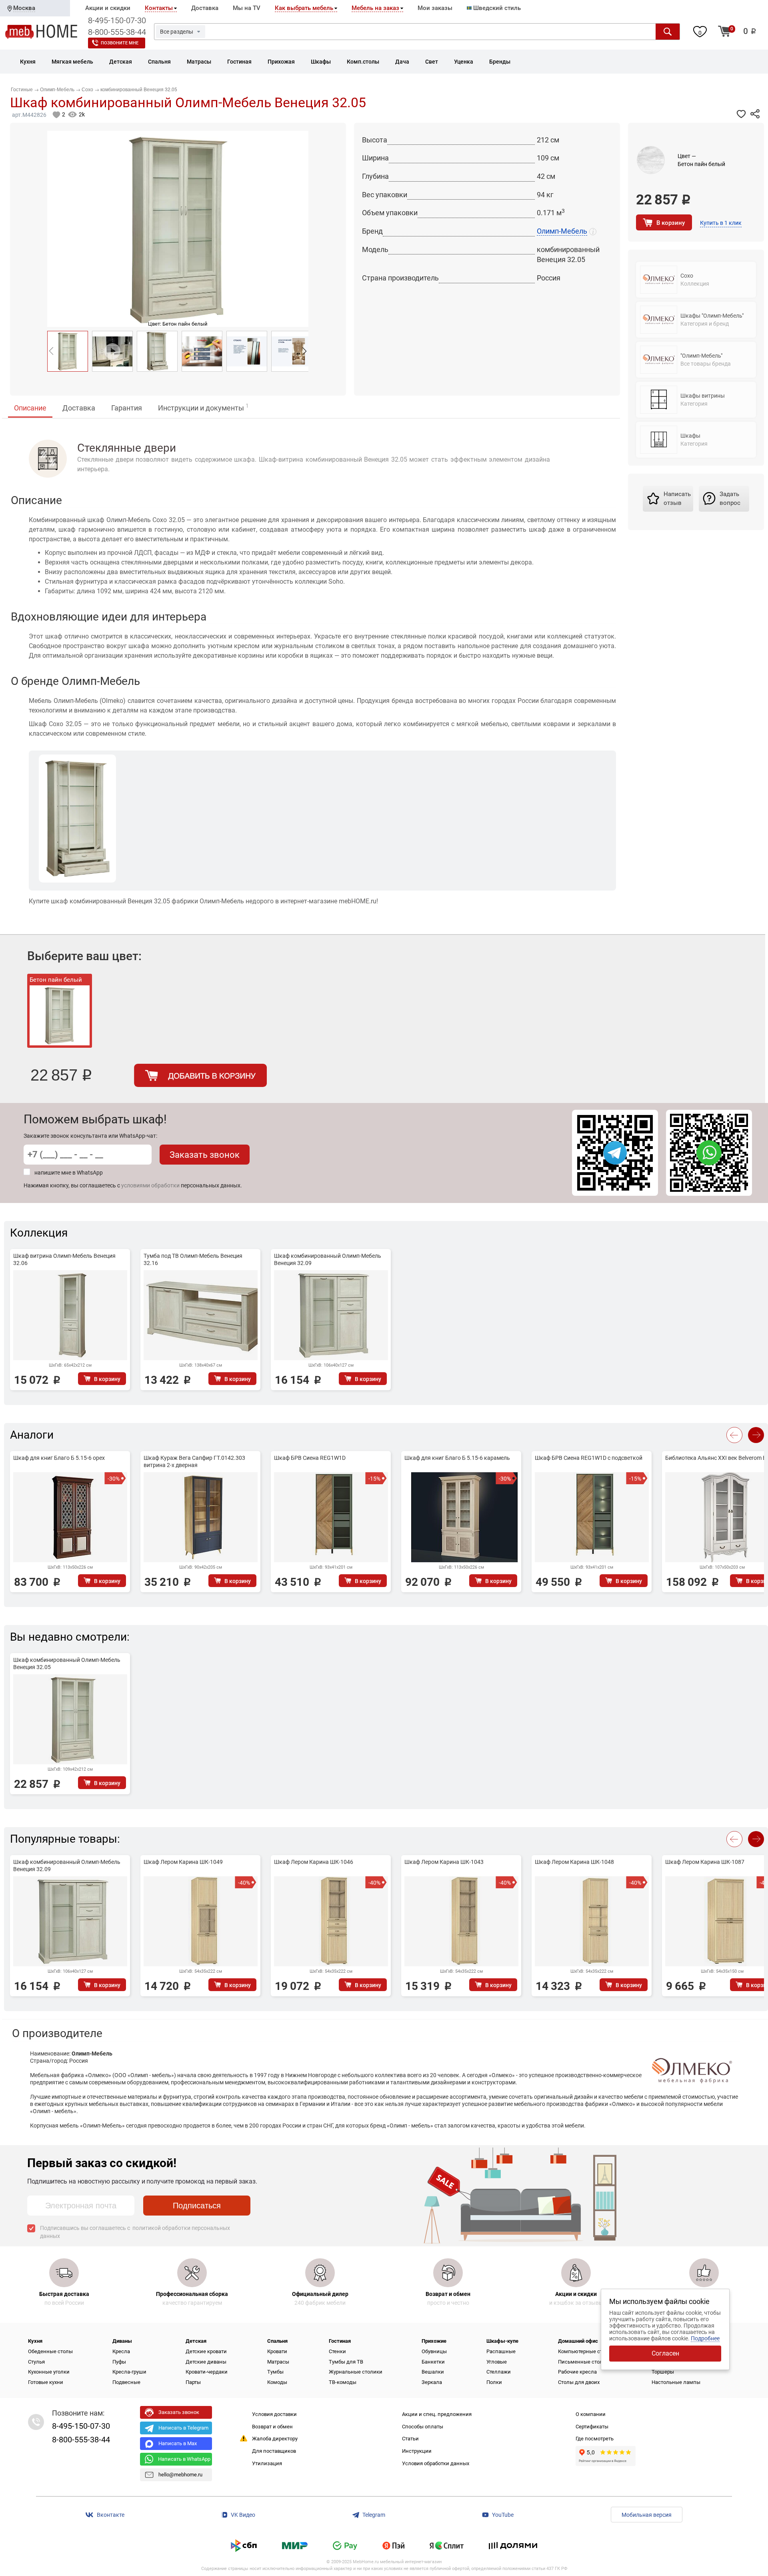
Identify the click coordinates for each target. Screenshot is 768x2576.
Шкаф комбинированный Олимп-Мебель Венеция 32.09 (328, 1259)
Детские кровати (206, 2351)
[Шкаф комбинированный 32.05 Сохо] (157, 351)
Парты (193, 2382)
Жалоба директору (275, 2439)
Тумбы (275, 2372)
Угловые (497, 2362)
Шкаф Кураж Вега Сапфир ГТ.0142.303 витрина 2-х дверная (194, 1461)
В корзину (671, 223)
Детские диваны (206, 2362)
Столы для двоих (579, 2382)
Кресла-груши (129, 2372)
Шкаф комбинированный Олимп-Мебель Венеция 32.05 (67, 1663)
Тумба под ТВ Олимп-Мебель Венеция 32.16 (193, 1259)
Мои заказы (435, 8)
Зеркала (432, 2382)
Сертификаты (592, 2427)
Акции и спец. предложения (437, 2414)
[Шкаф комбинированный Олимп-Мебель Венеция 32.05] (68, 351)
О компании (591, 2414)
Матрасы (278, 2362)
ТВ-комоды (343, 2382)
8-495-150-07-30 (117, 20)
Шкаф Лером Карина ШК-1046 (314, 1862)
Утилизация (267, 2463)
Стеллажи (499, 2372)
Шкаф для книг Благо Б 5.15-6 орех (59, 1458)
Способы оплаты (423, 2427)
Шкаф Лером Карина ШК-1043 (444, 1862)
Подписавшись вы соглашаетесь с (135, 2232)
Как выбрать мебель (304, 8)
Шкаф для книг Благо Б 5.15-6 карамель (457, 1458)
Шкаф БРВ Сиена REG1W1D (310, 1458)
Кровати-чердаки (207, 2372)
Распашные (501, 2351)
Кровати (277, 2351)
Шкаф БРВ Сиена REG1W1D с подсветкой (589, 1458)
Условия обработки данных (436, 2463)
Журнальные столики (356, 2372)
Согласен (665, 2353)
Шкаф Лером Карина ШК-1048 (574, 1862)
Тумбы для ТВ (346, 2362)
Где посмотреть (595, 2439)
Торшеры (663, 2372)
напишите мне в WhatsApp (69, 1173)
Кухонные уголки (49, 2372)
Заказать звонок (205, 1155)
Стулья (36, 2362)
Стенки (337, 2351)
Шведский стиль (496, 8)
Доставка (205, 8)
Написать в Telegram (183, 2428)
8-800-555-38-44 (117, 32)
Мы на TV (247, 8)
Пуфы (119, 2362)
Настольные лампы (676, 2382)
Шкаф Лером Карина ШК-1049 (183, 1862)
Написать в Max (178, 2443)
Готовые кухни (46, 2382)
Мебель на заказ (375, 8)
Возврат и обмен (272, 2427)
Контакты (159, 8)
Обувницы (434, 2351)
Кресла (121, 2351)
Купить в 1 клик (721, 223)
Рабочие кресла (577, 2372)
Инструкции (417, 2451)
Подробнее (705, 2338)
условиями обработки (150, 1185)
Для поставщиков (274, 2451)
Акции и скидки (108, 8)
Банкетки (433, 2362)
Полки (494, 2382)
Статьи (410, 2439)
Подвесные (126, 2382)
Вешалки (433, 2372)
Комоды (277, 2382)
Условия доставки (274, 2414)
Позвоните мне (120, 43)
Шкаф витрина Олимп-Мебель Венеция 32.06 (64, 1259)
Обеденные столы (50, 2351)
